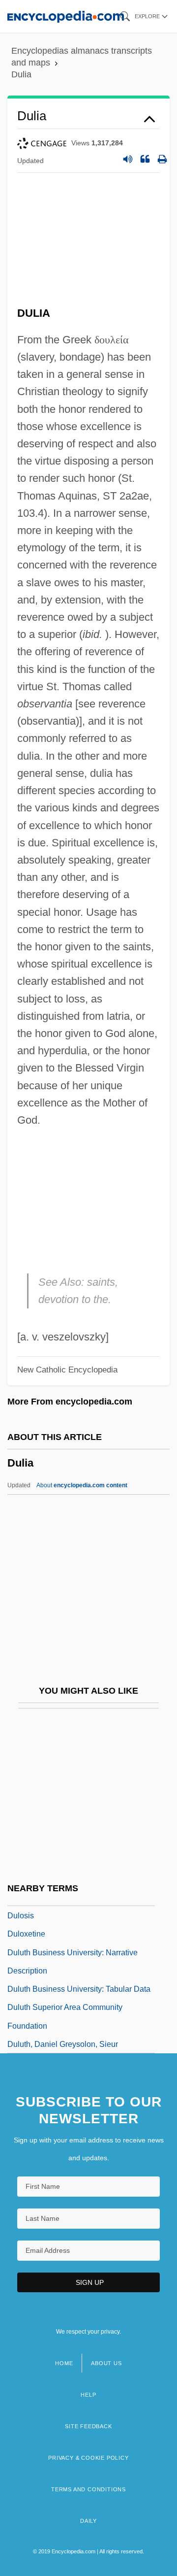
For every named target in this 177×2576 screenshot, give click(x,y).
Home (64, 2363)
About (82, 1485)
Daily (88, 2521)
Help (88, 2395)
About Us (106, 2363)
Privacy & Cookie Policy (88, 2458)
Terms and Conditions (88, 2489)
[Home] (66, 16)
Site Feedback (88, 2426)
